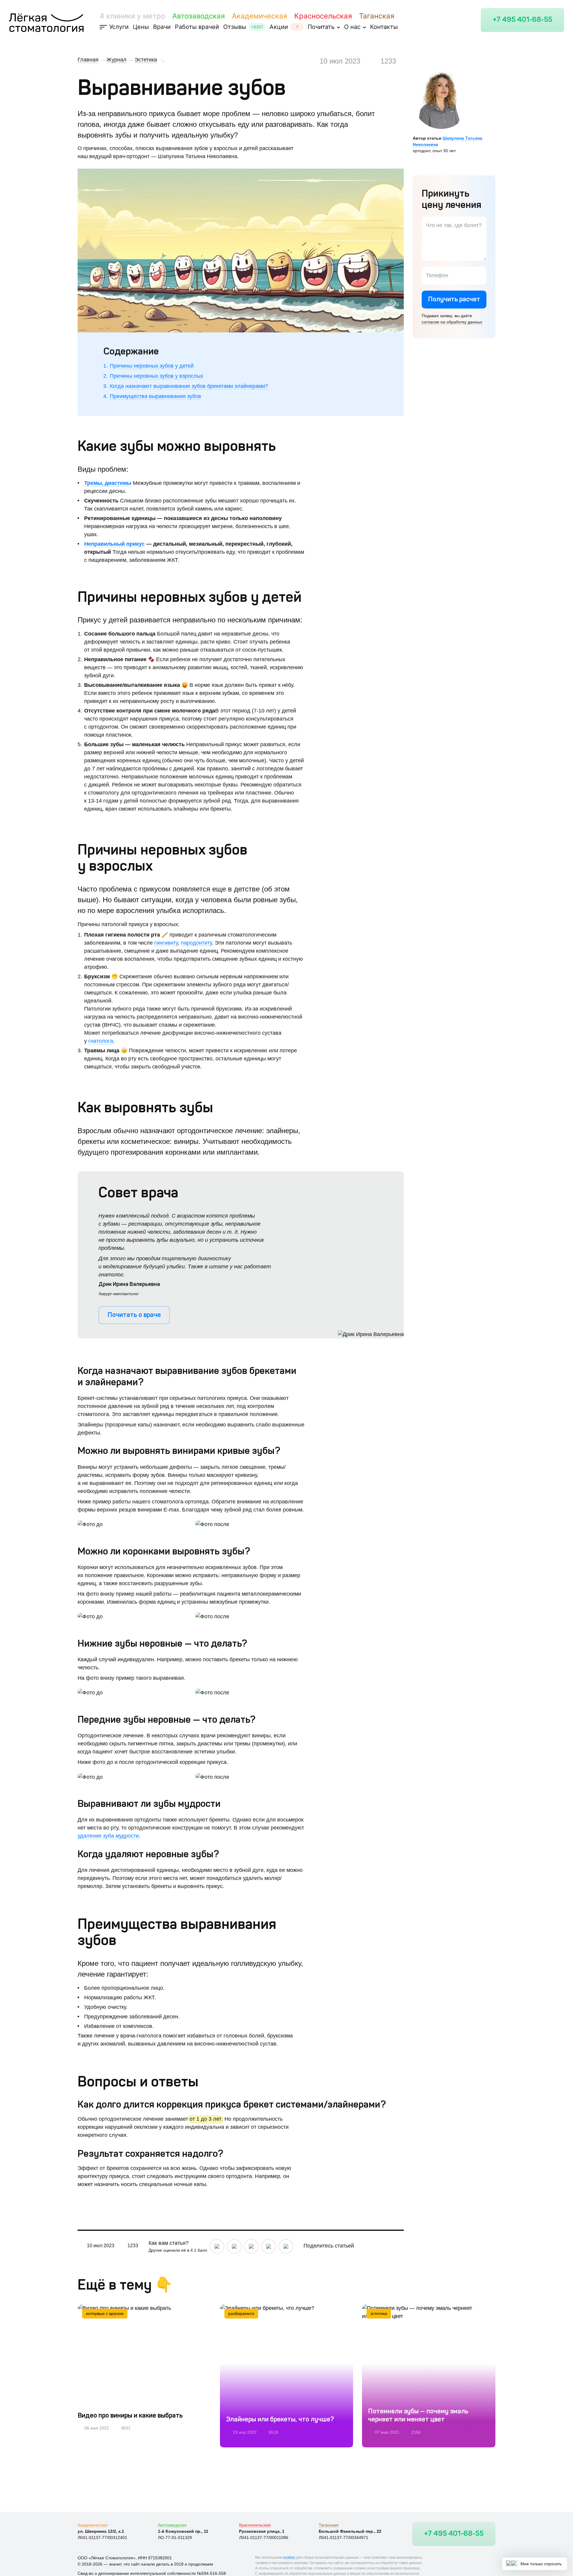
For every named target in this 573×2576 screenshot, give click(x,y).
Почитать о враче (134, 1315)
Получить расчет (454, 300)
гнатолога (101, 1041)
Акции (279, 27)
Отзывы (235, 27)
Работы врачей (197, 27)
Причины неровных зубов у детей (152, 366)
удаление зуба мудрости (108, 1836)
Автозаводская (198, 16)
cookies (289, 2558)
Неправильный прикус (114, 544)
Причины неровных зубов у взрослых (157, 376)
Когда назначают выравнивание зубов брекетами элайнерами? (189, 386)
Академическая (259, 16)
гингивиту (166, 943)
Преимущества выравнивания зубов (155, 396)
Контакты (384, 27)
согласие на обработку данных (452, 322)
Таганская (377, 16)
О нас (352, 27)
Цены (141, 27)
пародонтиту (196, 943)
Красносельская (323, 16)
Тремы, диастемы (108, 483)
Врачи (162, 27)
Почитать (321, 27)
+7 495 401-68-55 (522, 20)
